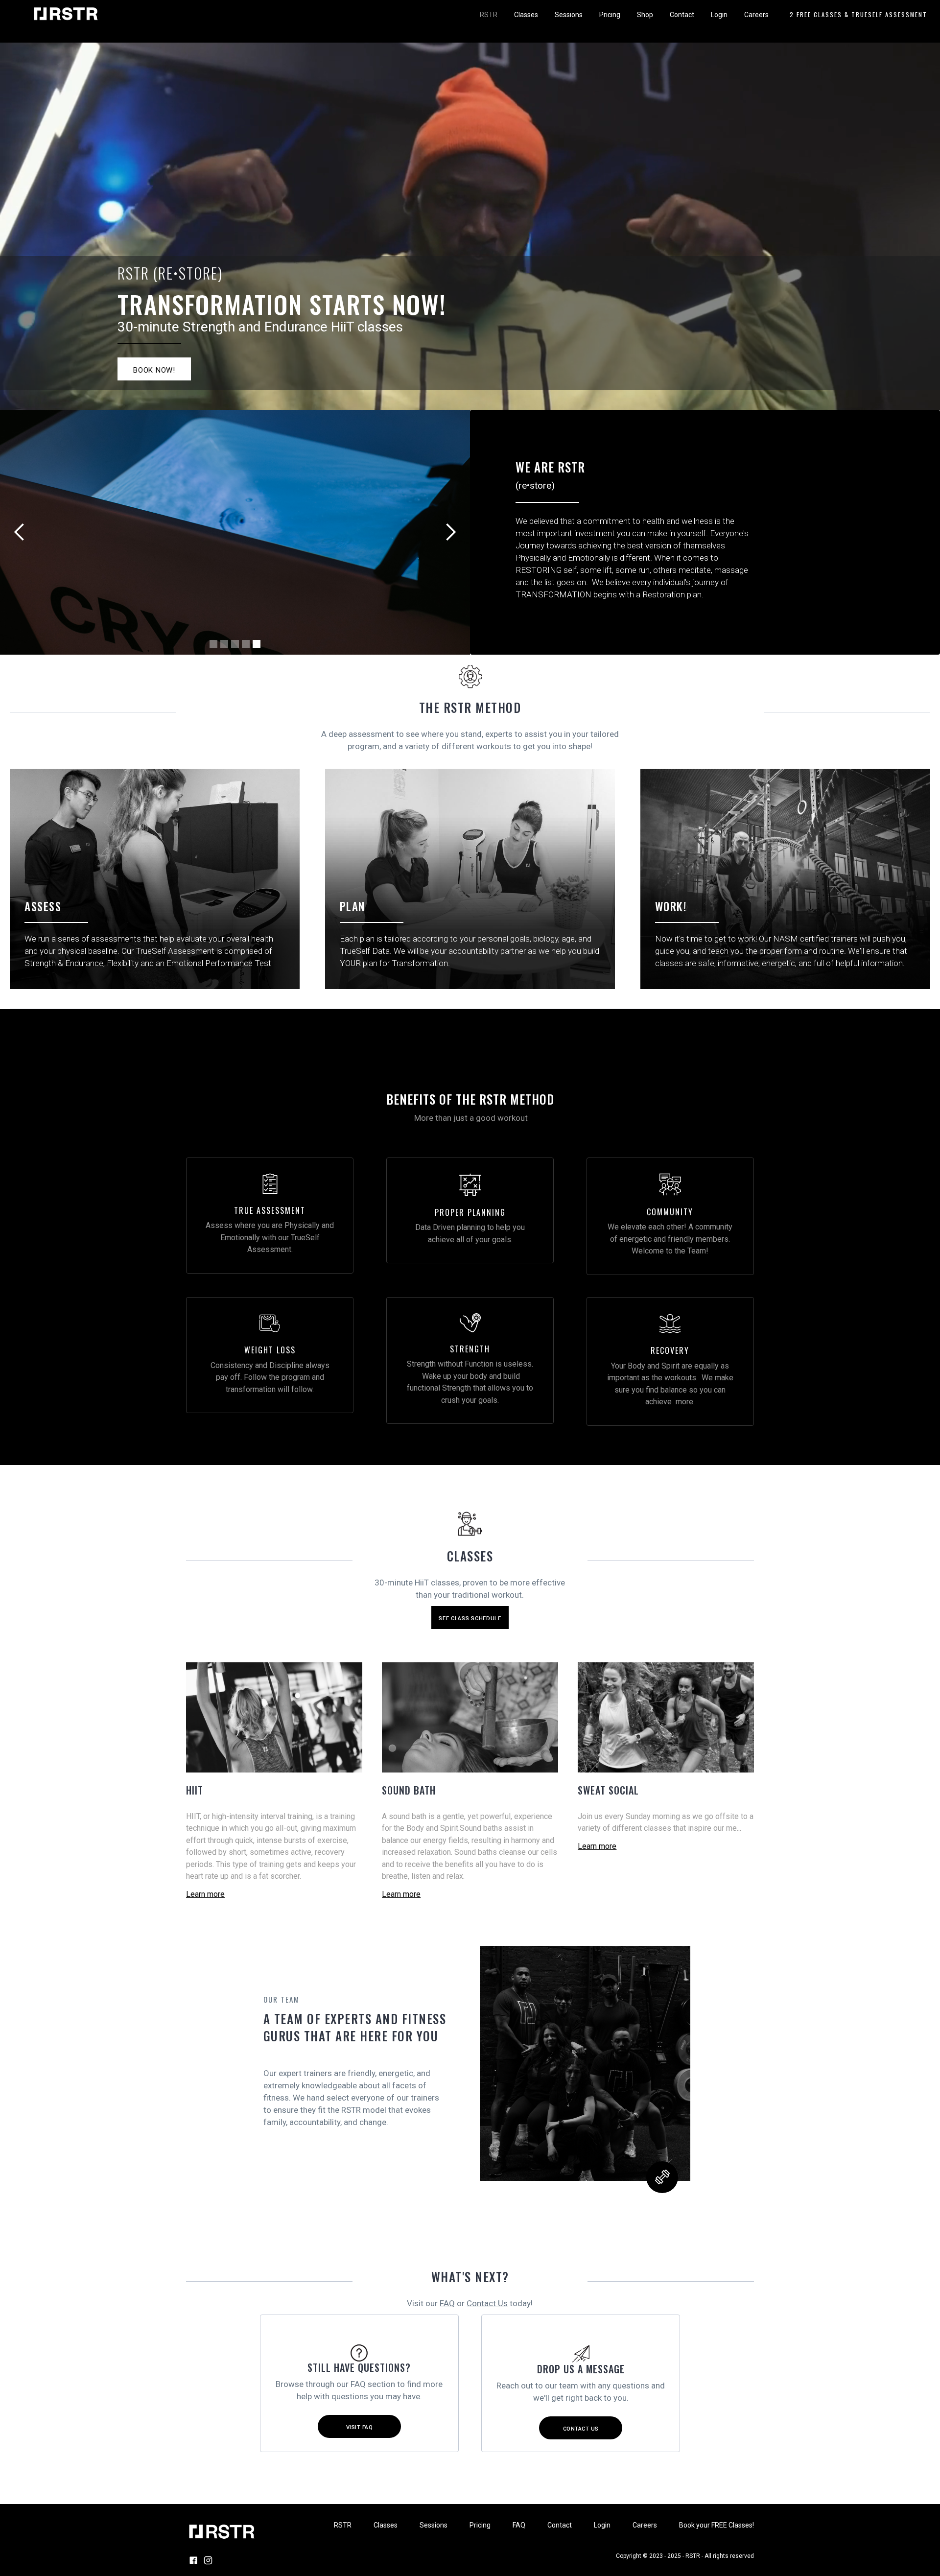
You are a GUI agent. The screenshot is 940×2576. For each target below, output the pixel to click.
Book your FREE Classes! (717, 2525)
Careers (756, 15)
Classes (526, 15)
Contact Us (487, 2303)
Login (719, 15)
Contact (682, 15)
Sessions (569, 15)
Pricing (610, 15)
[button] (20, 532)
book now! (154, 370)
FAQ (447, 2303)
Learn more (205, 1894)
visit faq (360, 2427)
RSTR (489, 15)
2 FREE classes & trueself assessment (858, 14)
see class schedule (470, 1619)
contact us (581, 2429)
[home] (67, 14)
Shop (645, 15)
